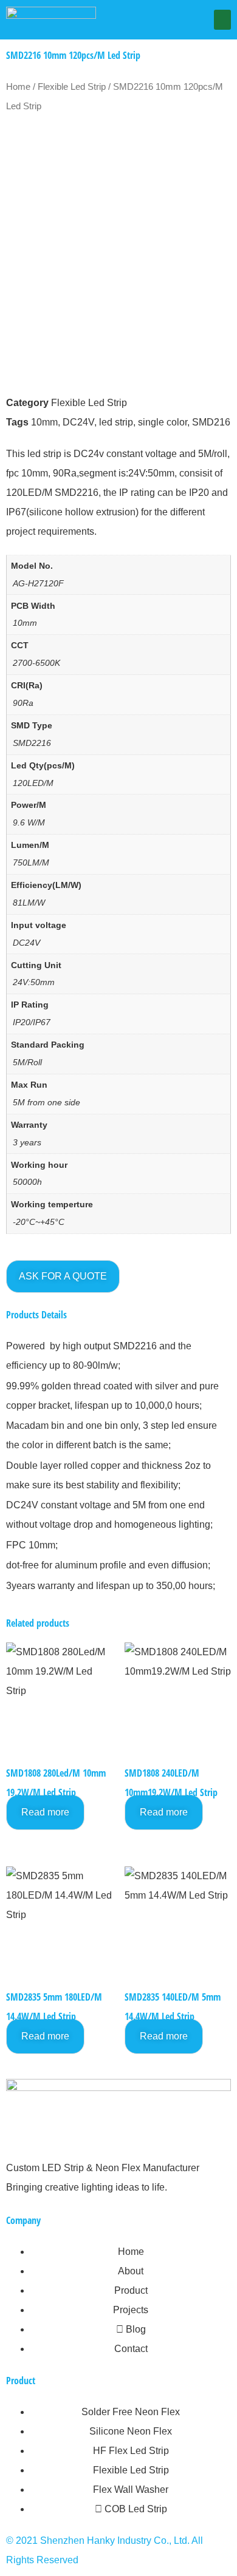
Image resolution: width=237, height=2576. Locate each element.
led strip (116, 422)
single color (163, 422)
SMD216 (211, 422)
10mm (44, 422)
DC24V (78, 422)
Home (18, 87)
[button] (222, 20)
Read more (45, 1812)
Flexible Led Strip (72, 87)
